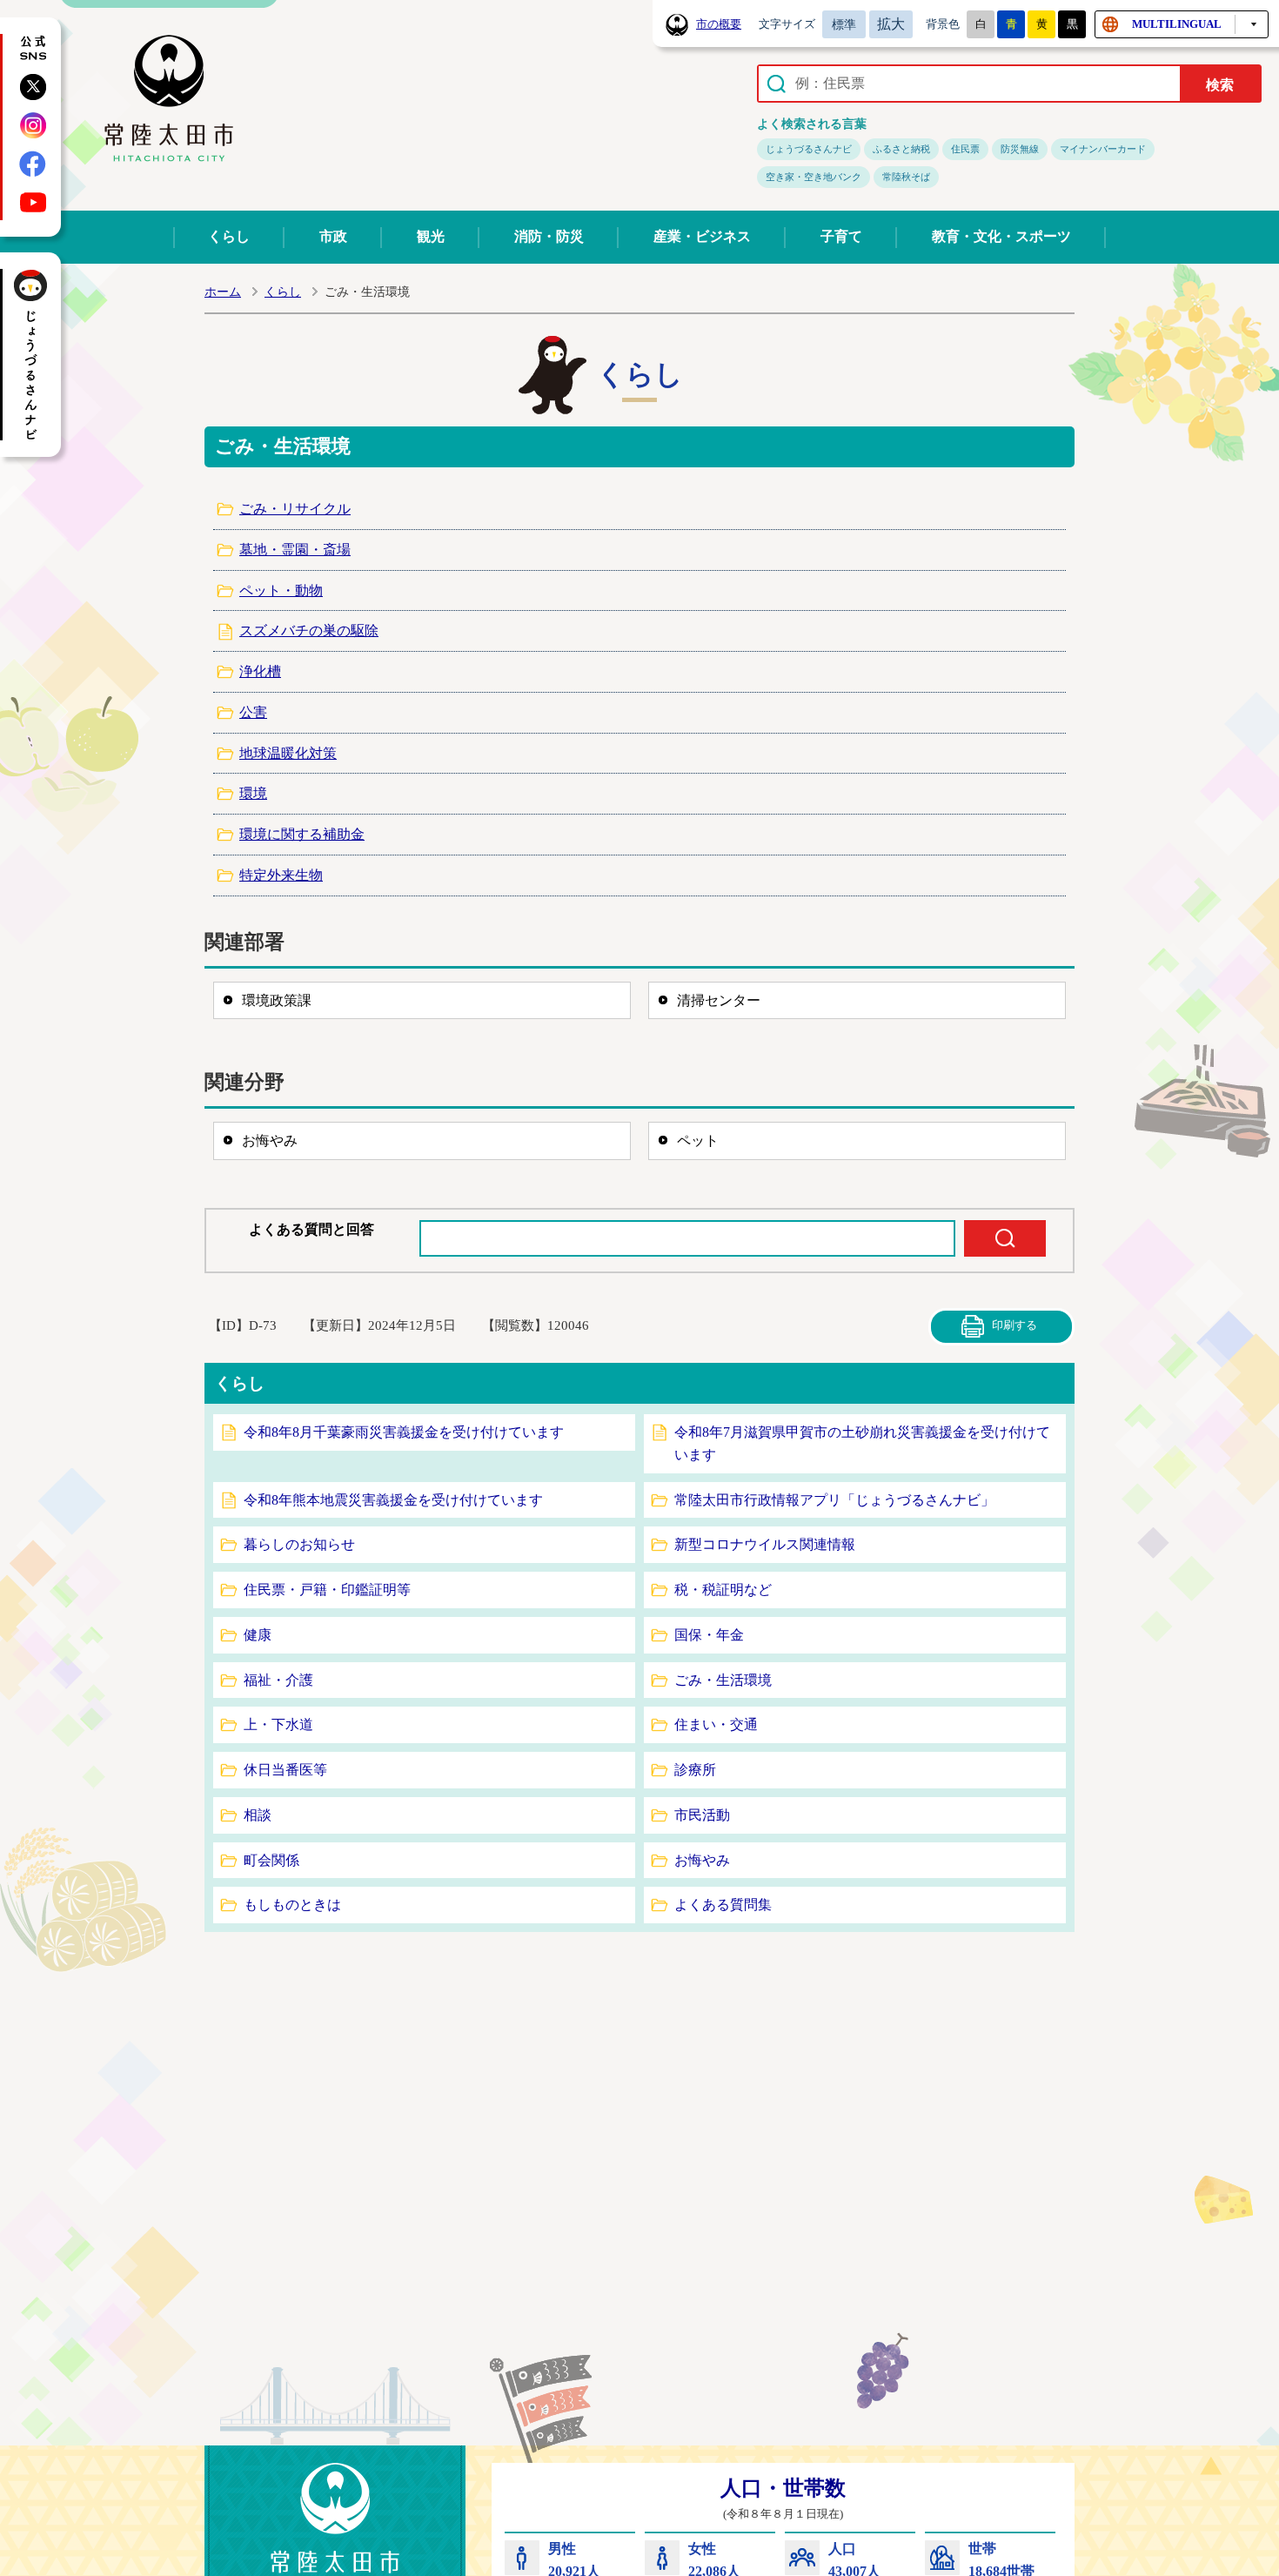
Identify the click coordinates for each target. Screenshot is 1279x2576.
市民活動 (702, 1815)
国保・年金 (709, 1635)
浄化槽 (260, 671)
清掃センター (719, 1000)
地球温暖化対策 (288, 753)
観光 (431, 236)
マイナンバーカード (1103, 149)
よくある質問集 (723, 1905)
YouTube (33, 202)
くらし (229, 236)
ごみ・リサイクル (295, 509)
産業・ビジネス (702, 236)
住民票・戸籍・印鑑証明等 (327, 1590)
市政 (333, 236)
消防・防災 (549, 236)
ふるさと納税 (901, 149)
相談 (258, 1815)
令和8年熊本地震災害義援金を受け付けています (393, 1500)
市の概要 (719, 24)
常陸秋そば (906, 177)
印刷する (1014, 1325)
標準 (844, 24)
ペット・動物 (281, 590)
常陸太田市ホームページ (169, 99)
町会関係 (271, 1860)
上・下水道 (278, 1724)
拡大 (891, 24)
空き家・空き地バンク (814, 177)
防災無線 (1020, 149)
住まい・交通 (716, 1724)
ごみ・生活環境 (723, 1680)
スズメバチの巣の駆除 (309, 631)
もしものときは (292, 1905)
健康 (258, 1635)
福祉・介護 (278, 1680)
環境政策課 (277, 1000)
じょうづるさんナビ (809, 149)
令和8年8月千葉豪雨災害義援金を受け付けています (404, 1432)
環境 (253, 793)
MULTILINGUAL (1177, 24)
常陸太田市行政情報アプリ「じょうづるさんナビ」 (834, 1500)
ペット (698, 1140)
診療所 (695, 1770)
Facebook (33, 164)
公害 (253, 712)
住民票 (965, 149)
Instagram (33, 125)
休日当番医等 (285, 1770)
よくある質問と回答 (311, 1229)
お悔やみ (270, 1140)
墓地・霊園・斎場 (295, 550)
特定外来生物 (281, 875)
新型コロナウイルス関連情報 (765, 1544)
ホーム (223, 292)
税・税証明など (723, 1590)
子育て (841, 236)
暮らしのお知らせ (299, 1544)
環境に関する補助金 (302, 834)
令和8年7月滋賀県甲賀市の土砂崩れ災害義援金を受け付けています (862, 1443)
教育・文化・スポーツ (1001, 236)
